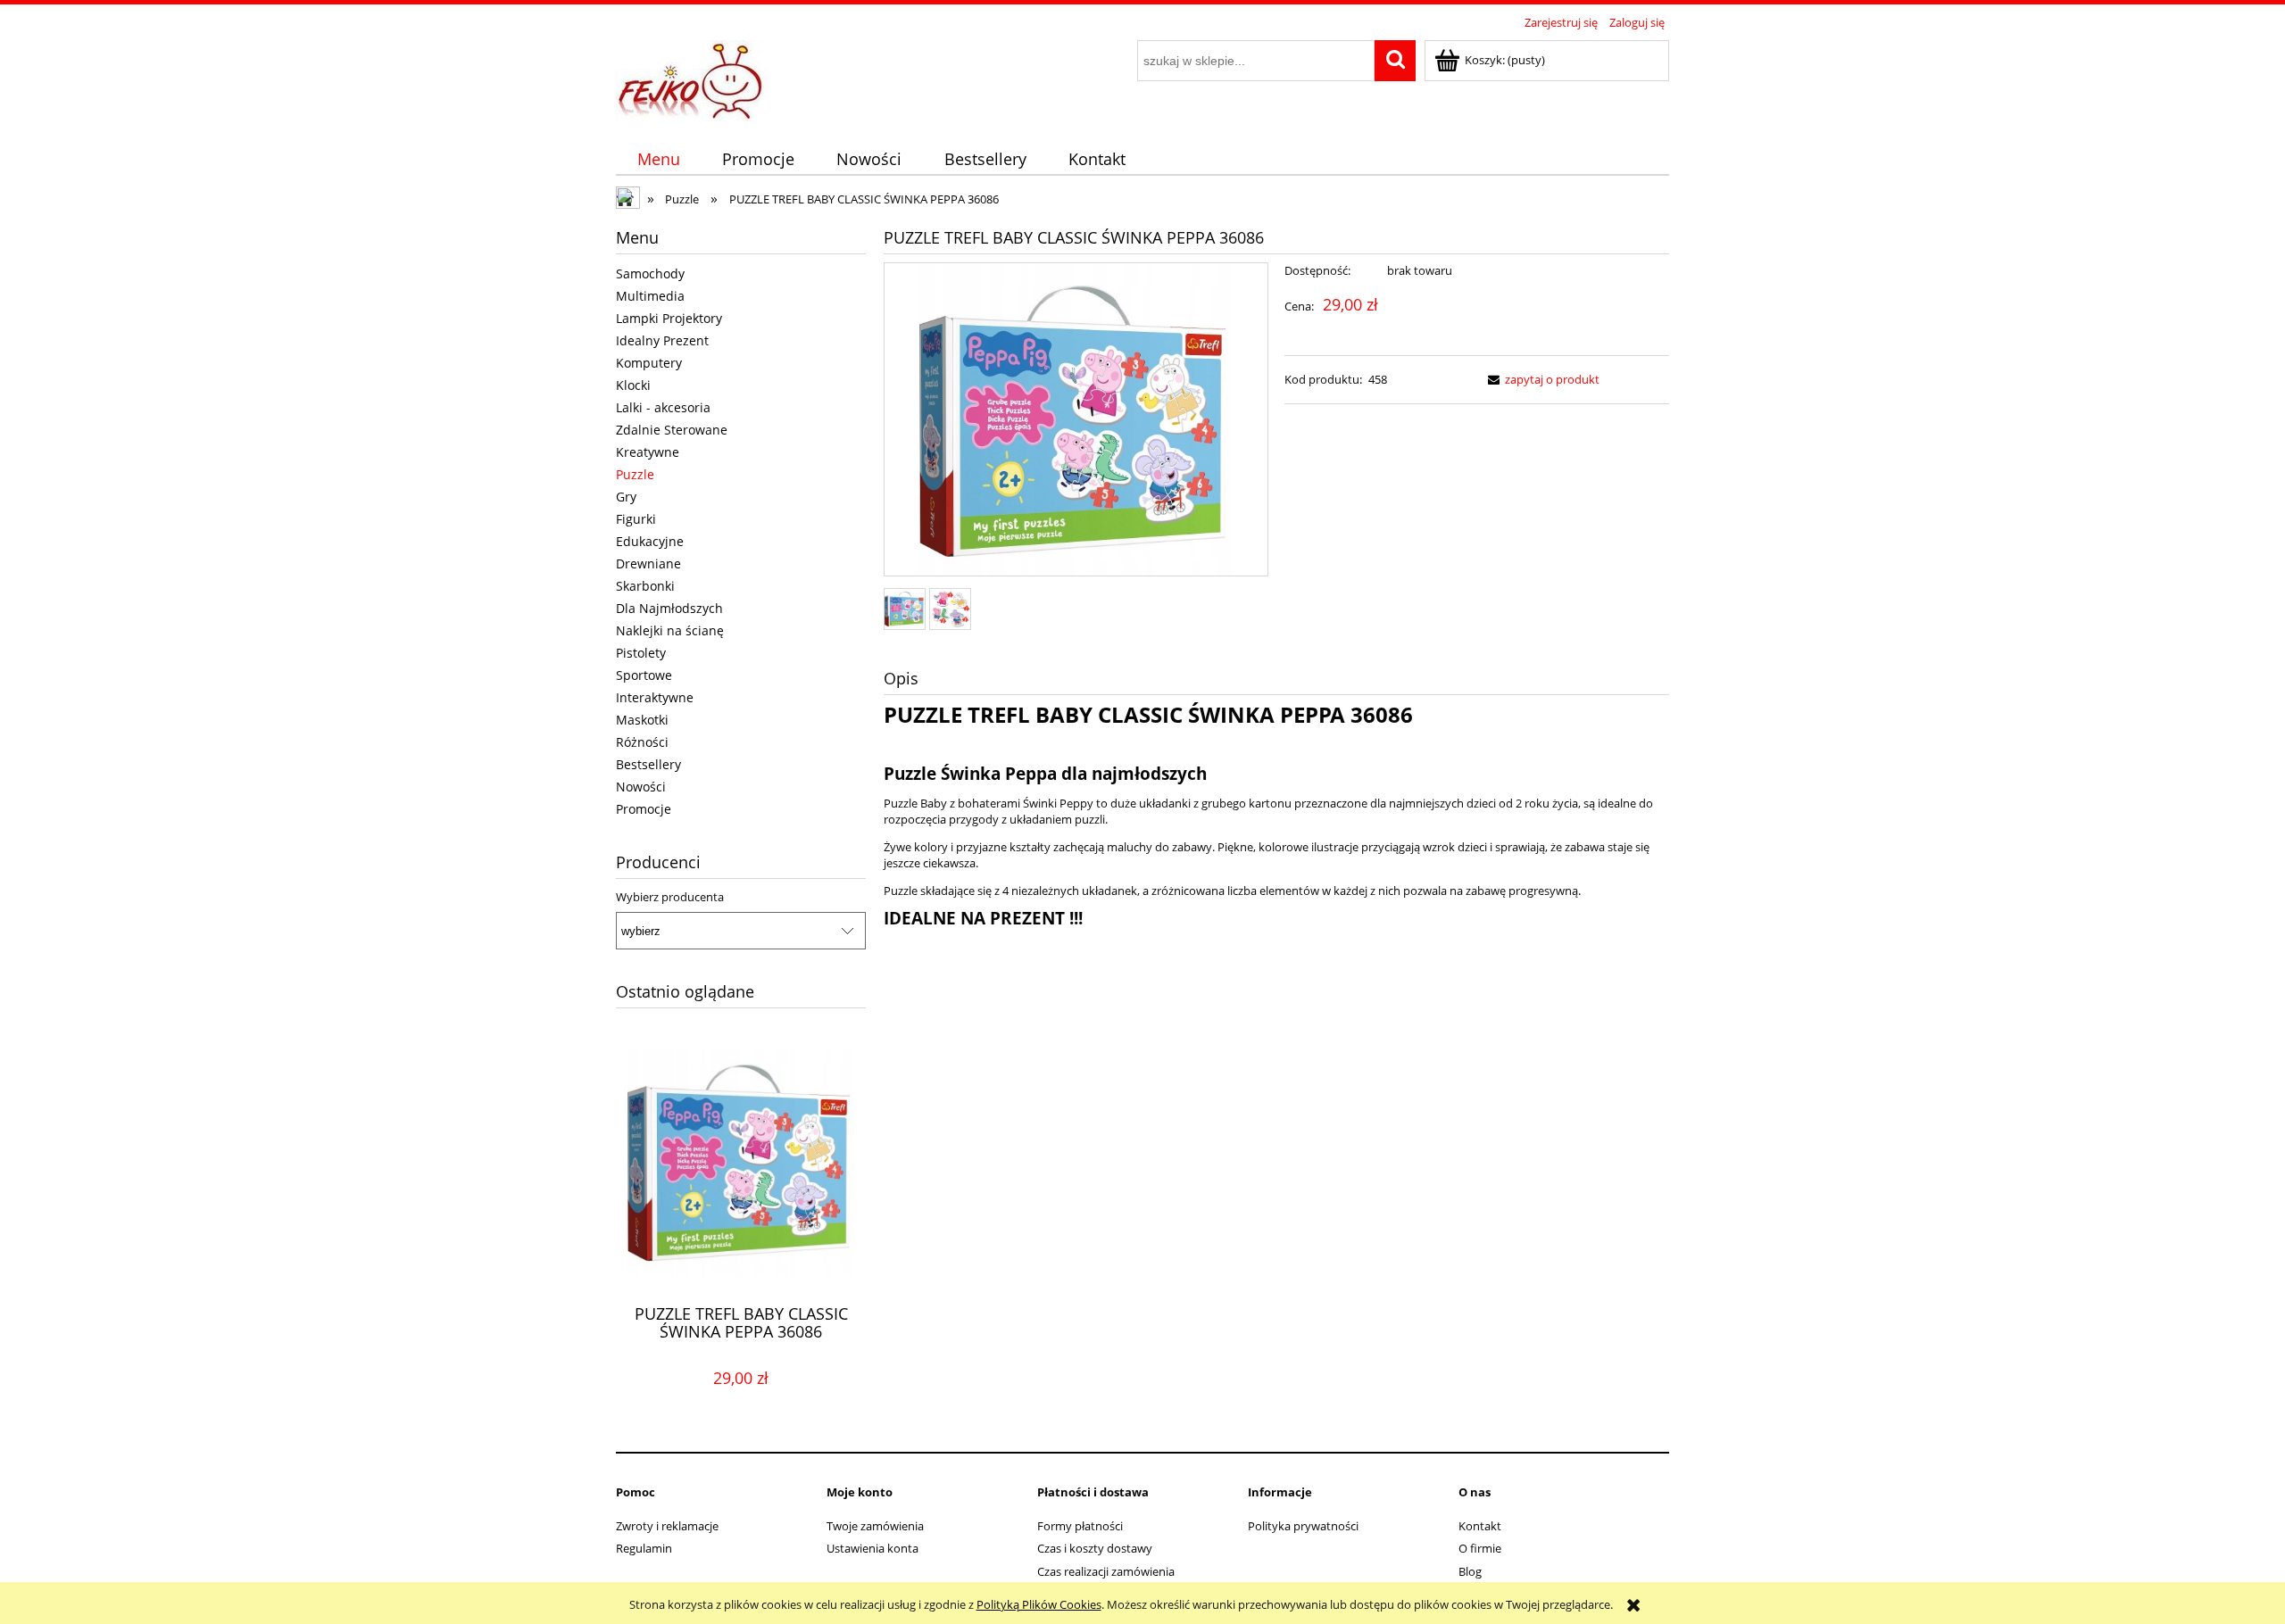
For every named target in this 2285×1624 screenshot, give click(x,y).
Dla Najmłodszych (669, 608)
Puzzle (635, 474)
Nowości (641, 787)
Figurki (636, 519)
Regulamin (644, 1548)
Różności (642, 742)
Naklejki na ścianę (670, 630)
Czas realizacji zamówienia (1106, 1571)
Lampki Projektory (669, 318)
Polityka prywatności (1303, 1526)
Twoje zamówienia (875, 1526)
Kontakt (1480, 1526)
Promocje (644, 809)
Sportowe (644, 675)
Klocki (633, 385)
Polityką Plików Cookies (1039, 1604)
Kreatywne (648, 452)
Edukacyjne (650, 541)
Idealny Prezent (662, 340)
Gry (626, 497)
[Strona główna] (692, 78)
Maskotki (642, 720)
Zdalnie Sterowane (672, 430)
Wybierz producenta (670, 897)
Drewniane (648, 563)
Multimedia (650, 296)
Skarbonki (645, 586)
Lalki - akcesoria (663, 407)
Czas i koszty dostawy (1095, 1548)
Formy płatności (1080, 1526)
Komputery (649, 363)
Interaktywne (655, 697)
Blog (1470, 1571)
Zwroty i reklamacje (667, 1526)
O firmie (1480, 1548)
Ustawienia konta (872, 1548)
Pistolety (641, 653)
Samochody (650, 273)
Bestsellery (648, 764)
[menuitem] (658, 159)
